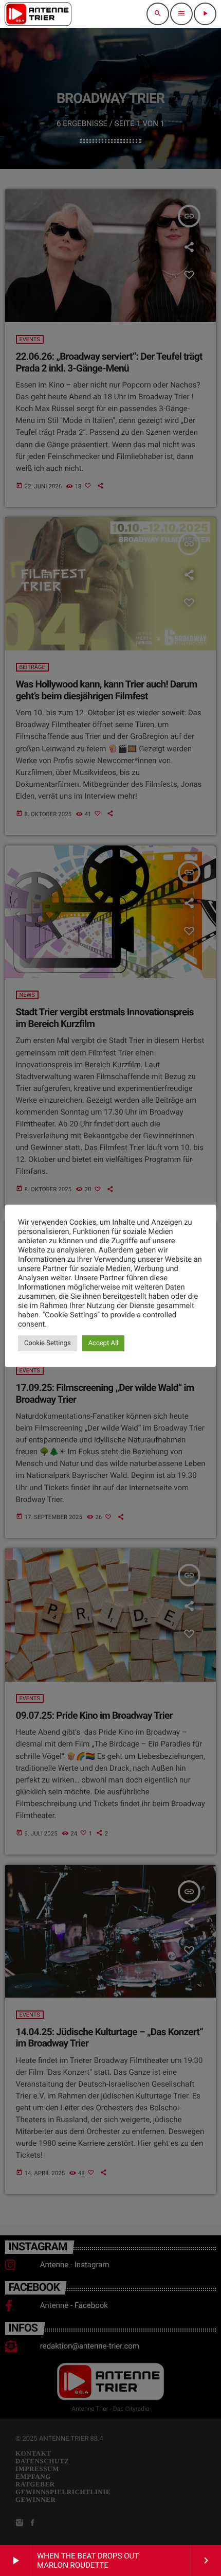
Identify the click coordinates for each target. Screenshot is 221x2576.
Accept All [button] (104, 1343)
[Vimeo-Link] (38, 14)
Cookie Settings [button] (48, 1343)
